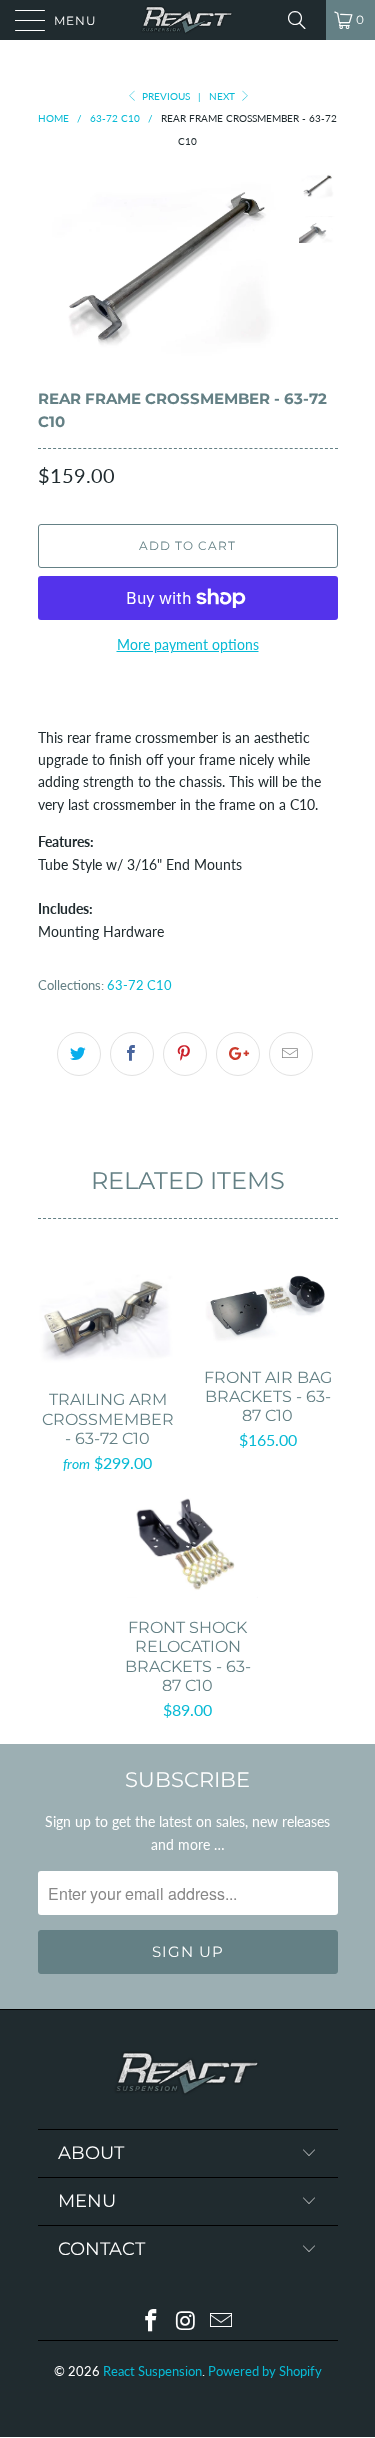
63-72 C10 (139, 985)
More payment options (188, 644)
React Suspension (152, 2371)
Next (223, 96)
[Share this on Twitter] (79, 1054)
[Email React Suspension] (221, 2321)
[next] (268, 265)
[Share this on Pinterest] (185, 1054)
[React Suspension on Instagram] (187, 2321)
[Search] (304, 20)
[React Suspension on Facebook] (152, 2321)
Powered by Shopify (265, 2371)
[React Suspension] (188, 20)
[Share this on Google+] (238, 1054)
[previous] (57, 265)
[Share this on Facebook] (132, 1054)
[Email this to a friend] (291, 1054)
